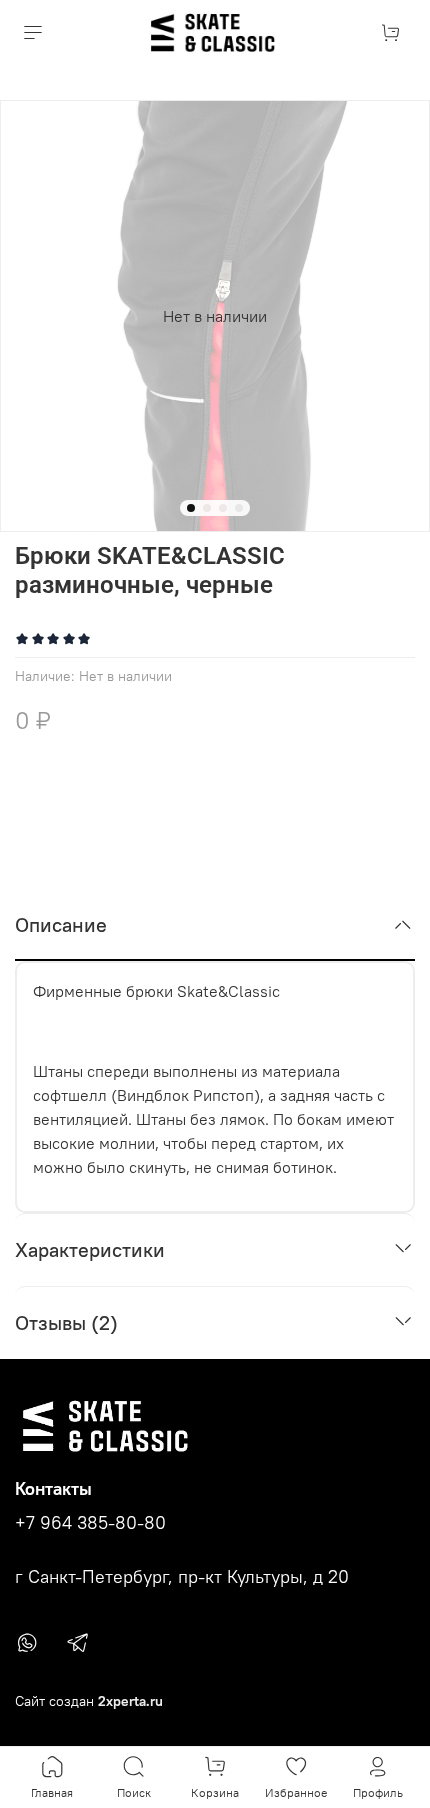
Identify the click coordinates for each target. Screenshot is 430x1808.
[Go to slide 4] (239, 508)
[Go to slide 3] (223, 508)
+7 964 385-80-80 (90, 1523)
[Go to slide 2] (207, 508)
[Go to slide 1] (191, 508)
